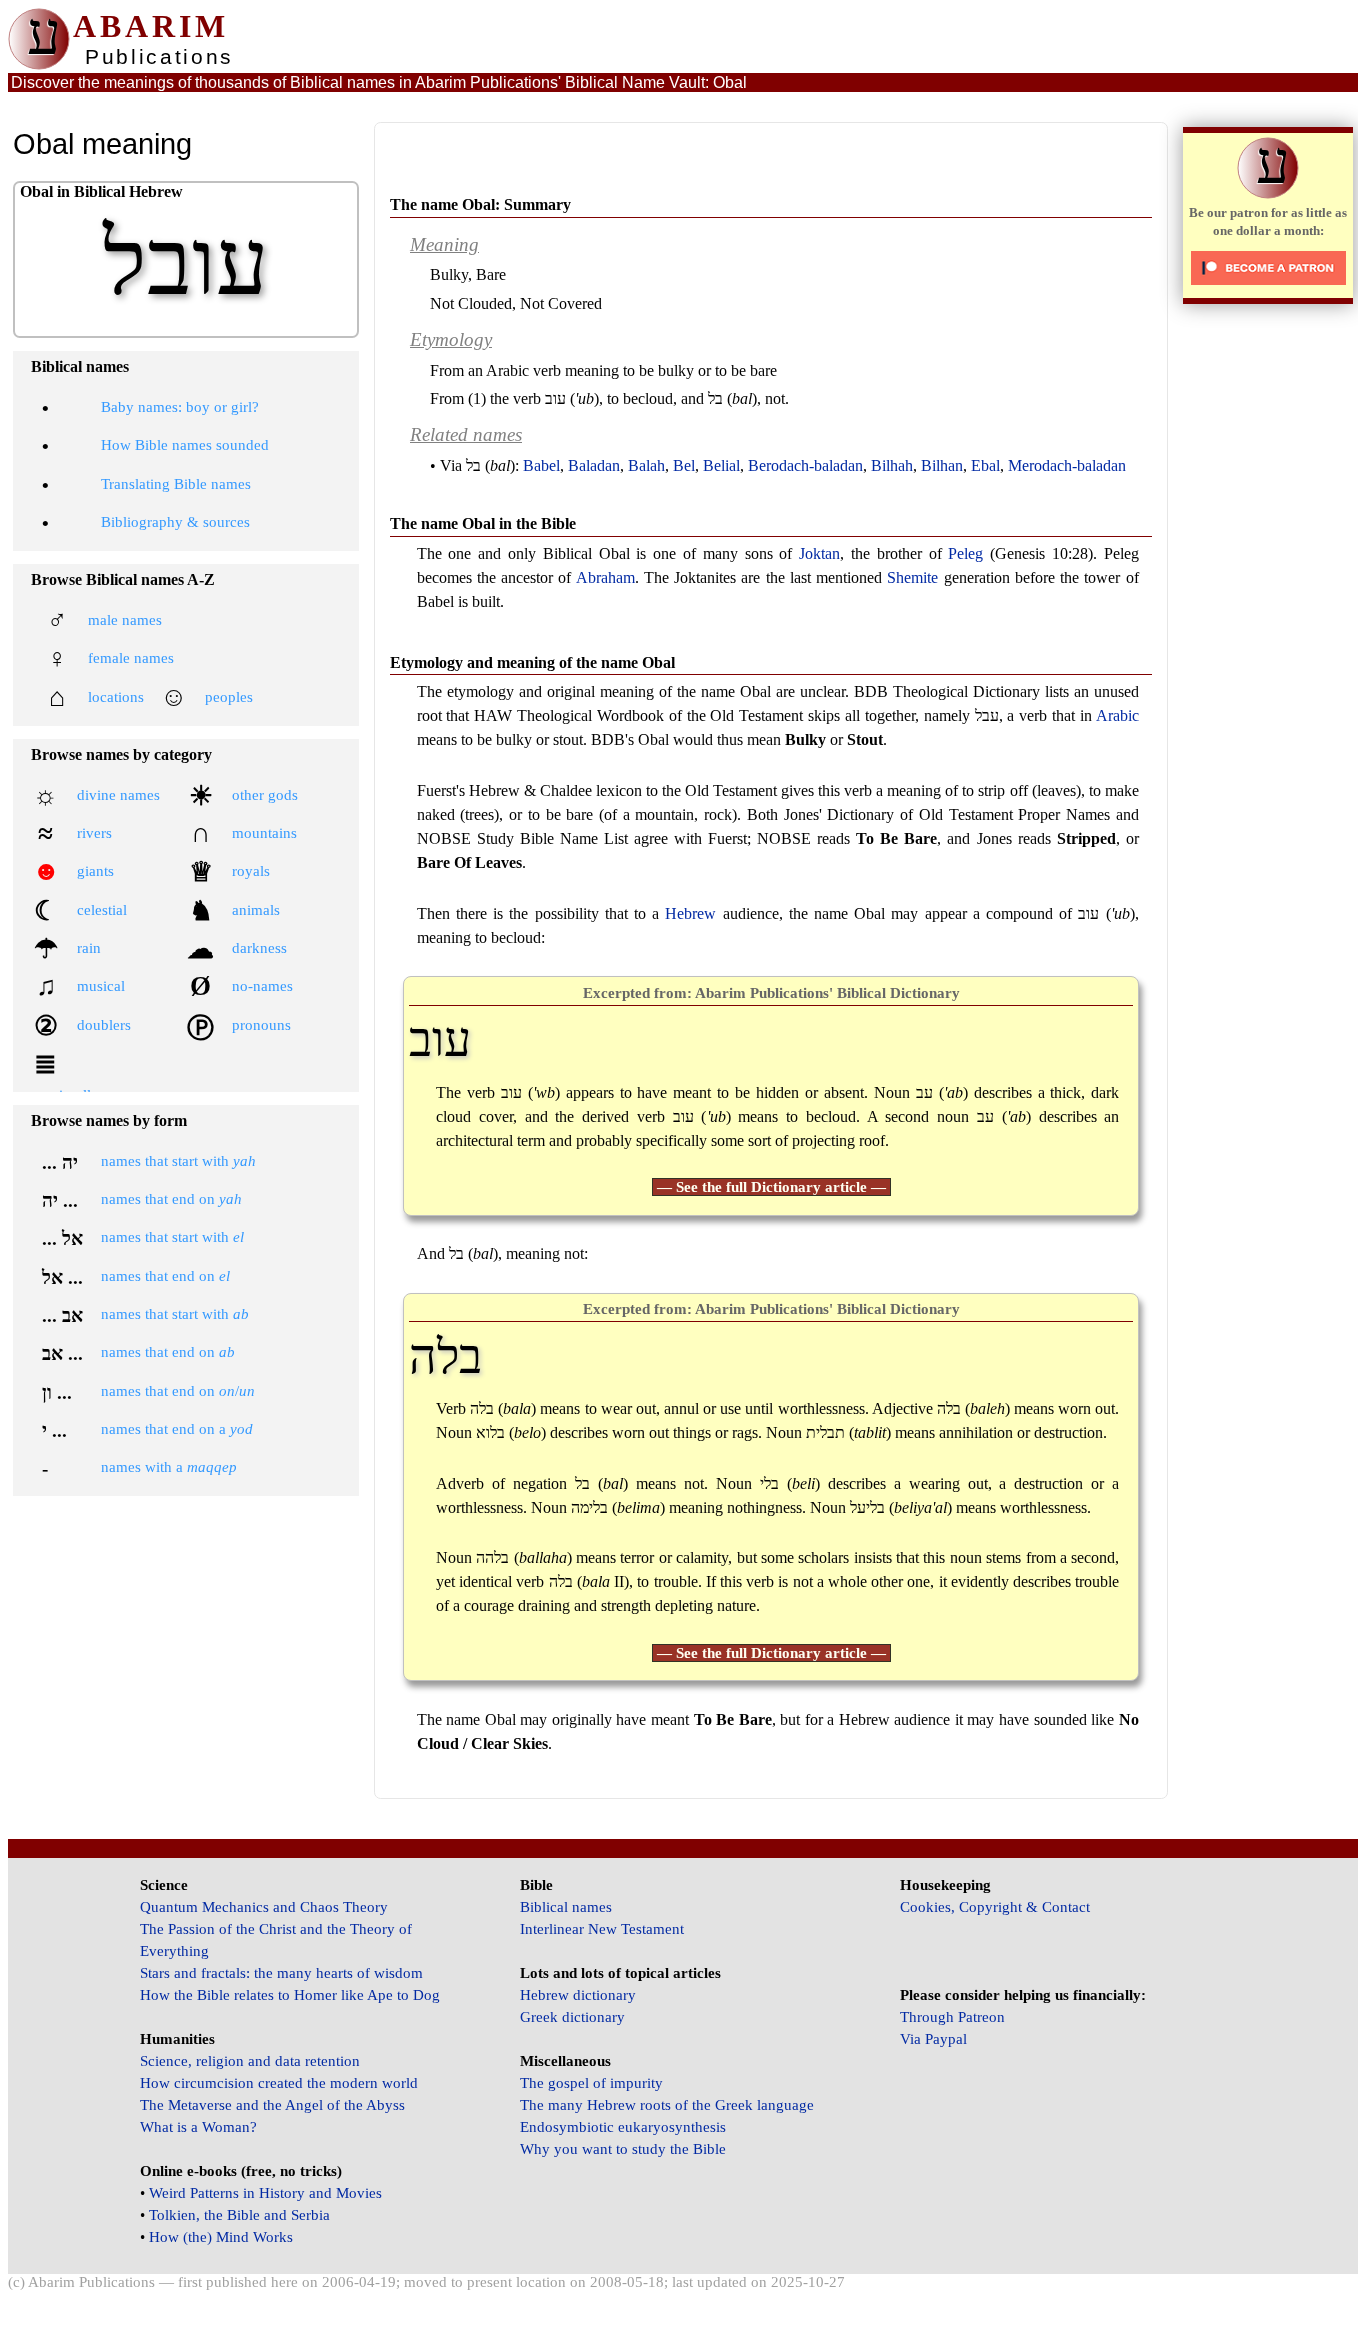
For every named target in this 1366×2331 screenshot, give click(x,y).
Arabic (1117, 715)
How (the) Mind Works (221, 2237)
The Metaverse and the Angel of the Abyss (272, 2105)
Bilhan (942, 465)
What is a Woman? (198, 2127)
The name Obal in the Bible (483, 523)
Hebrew (690, 913)
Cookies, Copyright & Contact (995, 1907)
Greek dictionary (572, 2017)
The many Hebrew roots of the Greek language (667, 2105)
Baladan (594, 465)
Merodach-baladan (1067, 465)
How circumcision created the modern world (279, 2083)
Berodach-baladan (805, 465)
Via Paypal (933, 2039)
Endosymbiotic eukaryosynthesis (623, 2127)
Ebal (985, 465)
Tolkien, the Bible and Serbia (239, 2215)
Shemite (912, 577)
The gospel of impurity (591, 2083)
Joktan (819, 553)
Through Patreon (952, 2017)
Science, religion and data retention (250, 2061)
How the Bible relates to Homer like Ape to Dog (290, 1995)
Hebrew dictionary (578, 1995)
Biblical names (566, 1907)
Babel (541, 465)
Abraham (605, 577)
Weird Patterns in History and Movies (265, 2193)
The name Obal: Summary (480, 204)
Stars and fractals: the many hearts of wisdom (281, 1973)
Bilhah (892, 465)
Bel (684, 465)
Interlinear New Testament (602, 1929)
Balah (646, 465)
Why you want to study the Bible (623, 2149)
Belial (721, 465)
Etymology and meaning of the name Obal (532, 662)
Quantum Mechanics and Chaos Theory (264, 1907)
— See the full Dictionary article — (771, 1187)
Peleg (965, 553)
